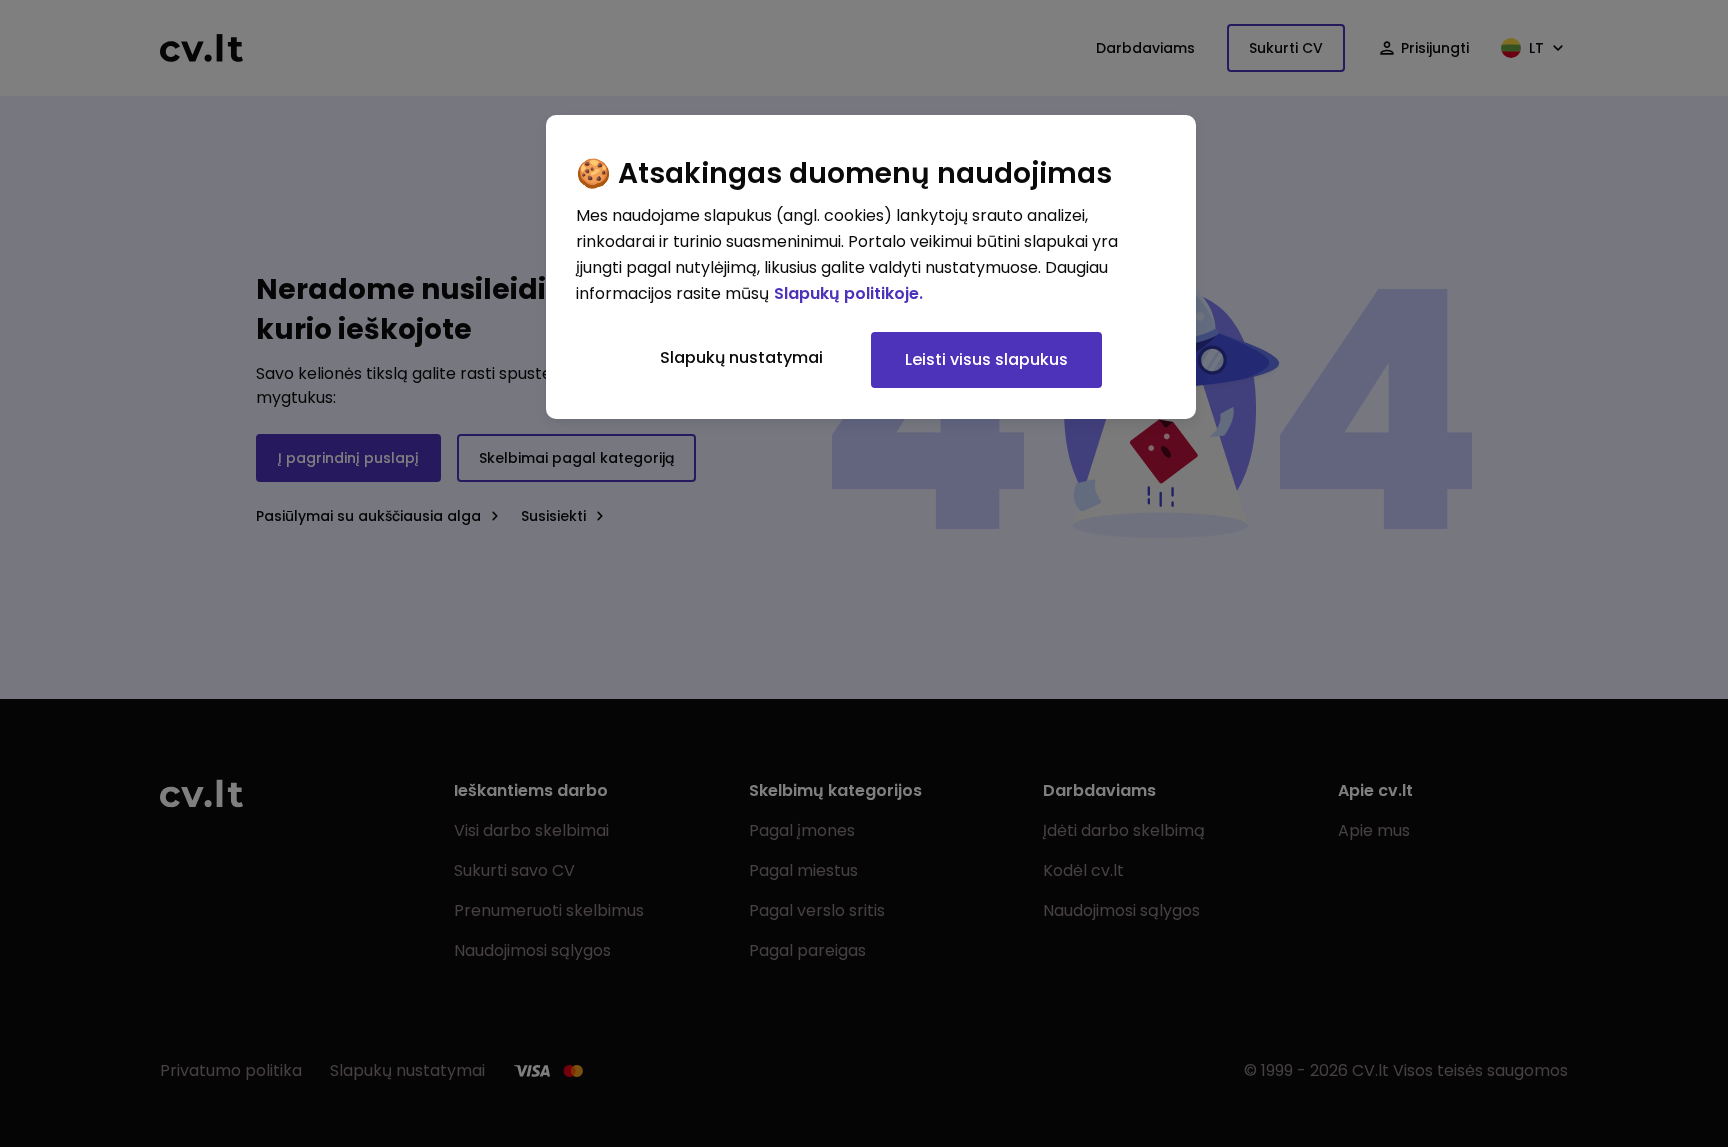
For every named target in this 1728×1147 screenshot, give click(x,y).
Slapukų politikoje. (848, 293)
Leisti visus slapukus (986, 359)
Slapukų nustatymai (741, 357)
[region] (871, 267)
